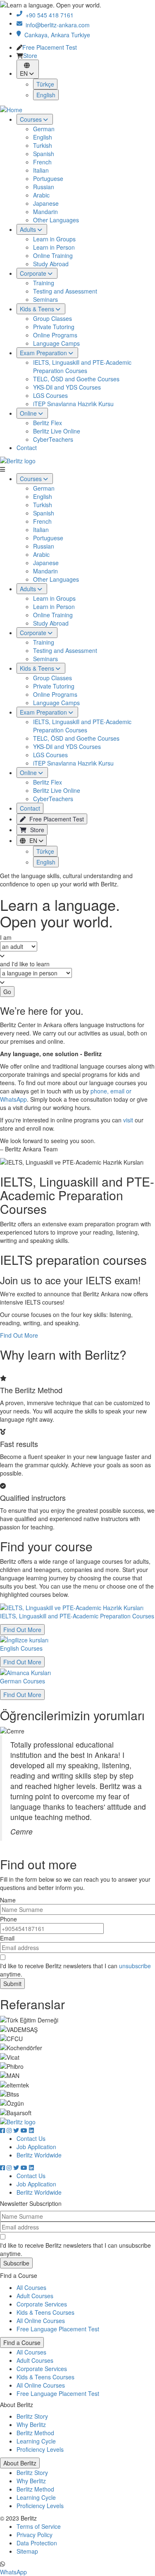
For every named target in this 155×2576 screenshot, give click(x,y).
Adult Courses (35, 2296)
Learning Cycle (36, 2441)
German (49, 29)
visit (128, 1120)
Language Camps (61, 243)
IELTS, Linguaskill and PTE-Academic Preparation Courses (82, 366)
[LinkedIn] (31, 2130)
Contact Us (31, 2138)
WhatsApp (13, 2572)
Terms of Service (39, 2526)
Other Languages (61, 120)
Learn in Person (59, 147)
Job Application (36, 2147)
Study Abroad (56, 164)
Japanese (51, 104)
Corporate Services (42, 2304)
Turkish (48, 46)
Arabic (46, 95)
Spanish (49, 54)
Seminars (50, 200)
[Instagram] (10, 2130)
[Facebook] (3, 2130)
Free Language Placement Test (58, 2329)
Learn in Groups (59, 139)
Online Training (58, 156)
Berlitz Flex (48, 423)
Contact (27, 448)
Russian (49, 87)
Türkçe (45, 851)
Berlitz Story (32, 2416)
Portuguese (53, 79)
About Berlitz (20, 2463)
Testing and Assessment (70, 191)
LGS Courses (50, 395)
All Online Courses (41, 2321)
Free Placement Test (56, 819)
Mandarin (50, 112)
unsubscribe (135, 1966)
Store (36, 830)
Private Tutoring (59, 227)
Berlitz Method (35, 2433)
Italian (46, 70)
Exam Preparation (44, 712)
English (48, 37)
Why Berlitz (31, 2424)
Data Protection (37, 2543)
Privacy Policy (35, 2535)
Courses (32, 479)
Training (49, 183)
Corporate (34, 633)
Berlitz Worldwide (39, 2155)
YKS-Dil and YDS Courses (67, 387)
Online (29, 773)
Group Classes (57, 219)
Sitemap (27, 2551)
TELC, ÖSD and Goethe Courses (76, 379)
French (47, 62)
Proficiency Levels (40, 2449)
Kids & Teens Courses (45, 2312)
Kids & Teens (38, 668)
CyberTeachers (53, 439)
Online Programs (60, 235)
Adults (29, 589)
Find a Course (22, 2342)
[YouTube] (25, 2130)
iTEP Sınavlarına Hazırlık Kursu (73, 404)
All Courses (31, 2287)
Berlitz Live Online (57, 431)
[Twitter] (17, 2130)
